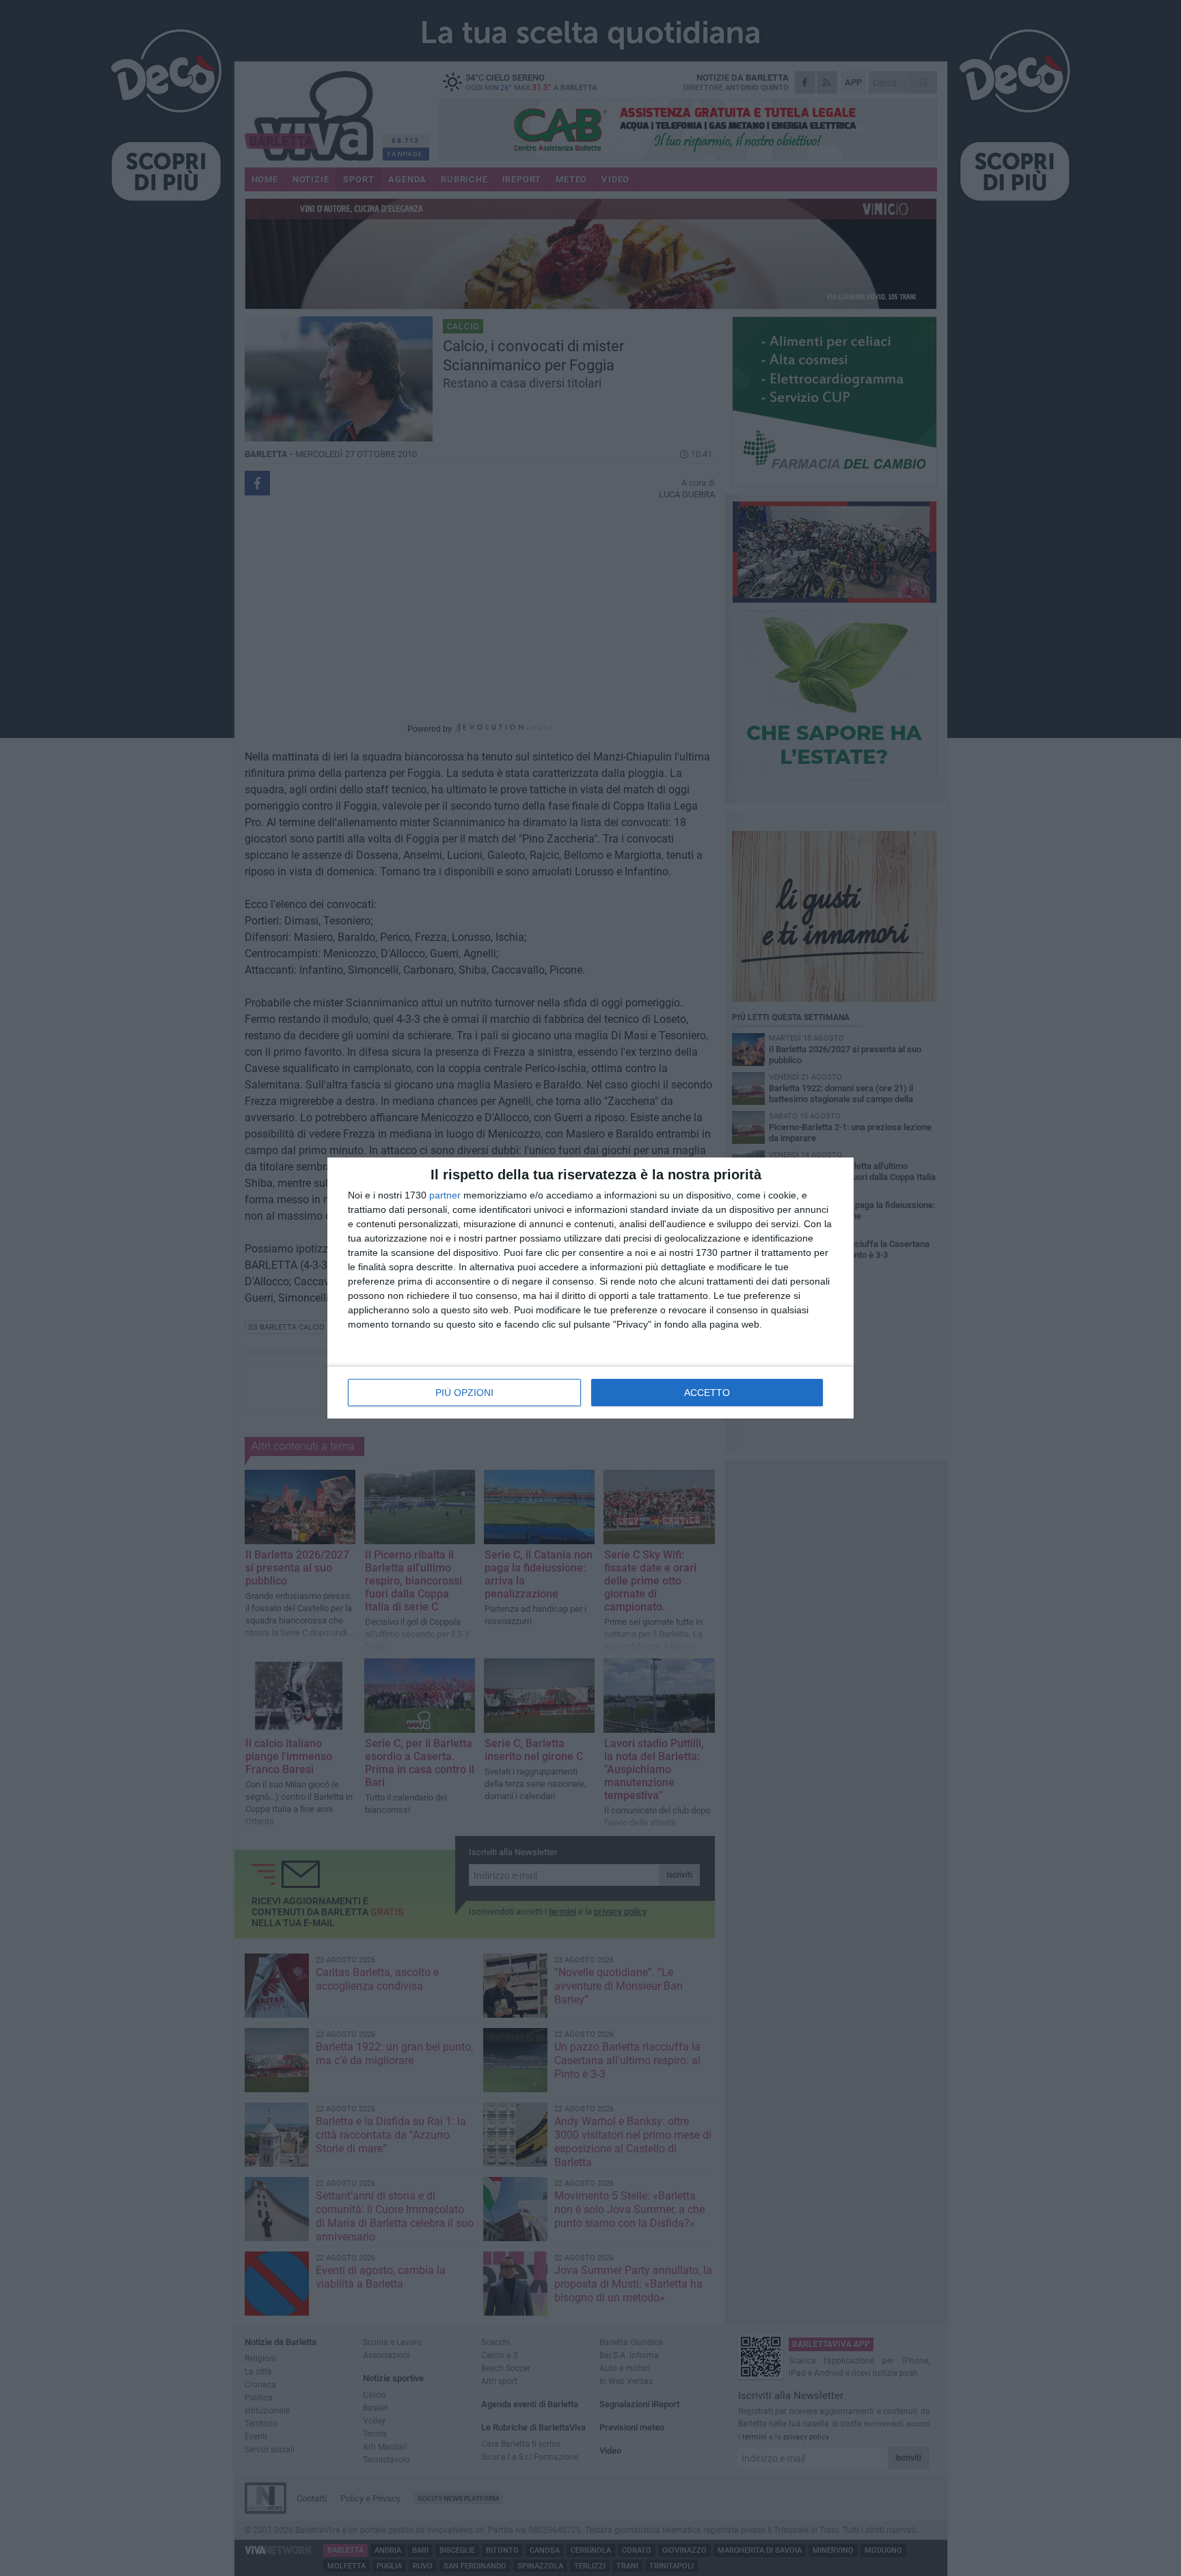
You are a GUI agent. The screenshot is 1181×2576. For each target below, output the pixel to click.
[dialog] (590, 1288)
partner (445, 1195)
